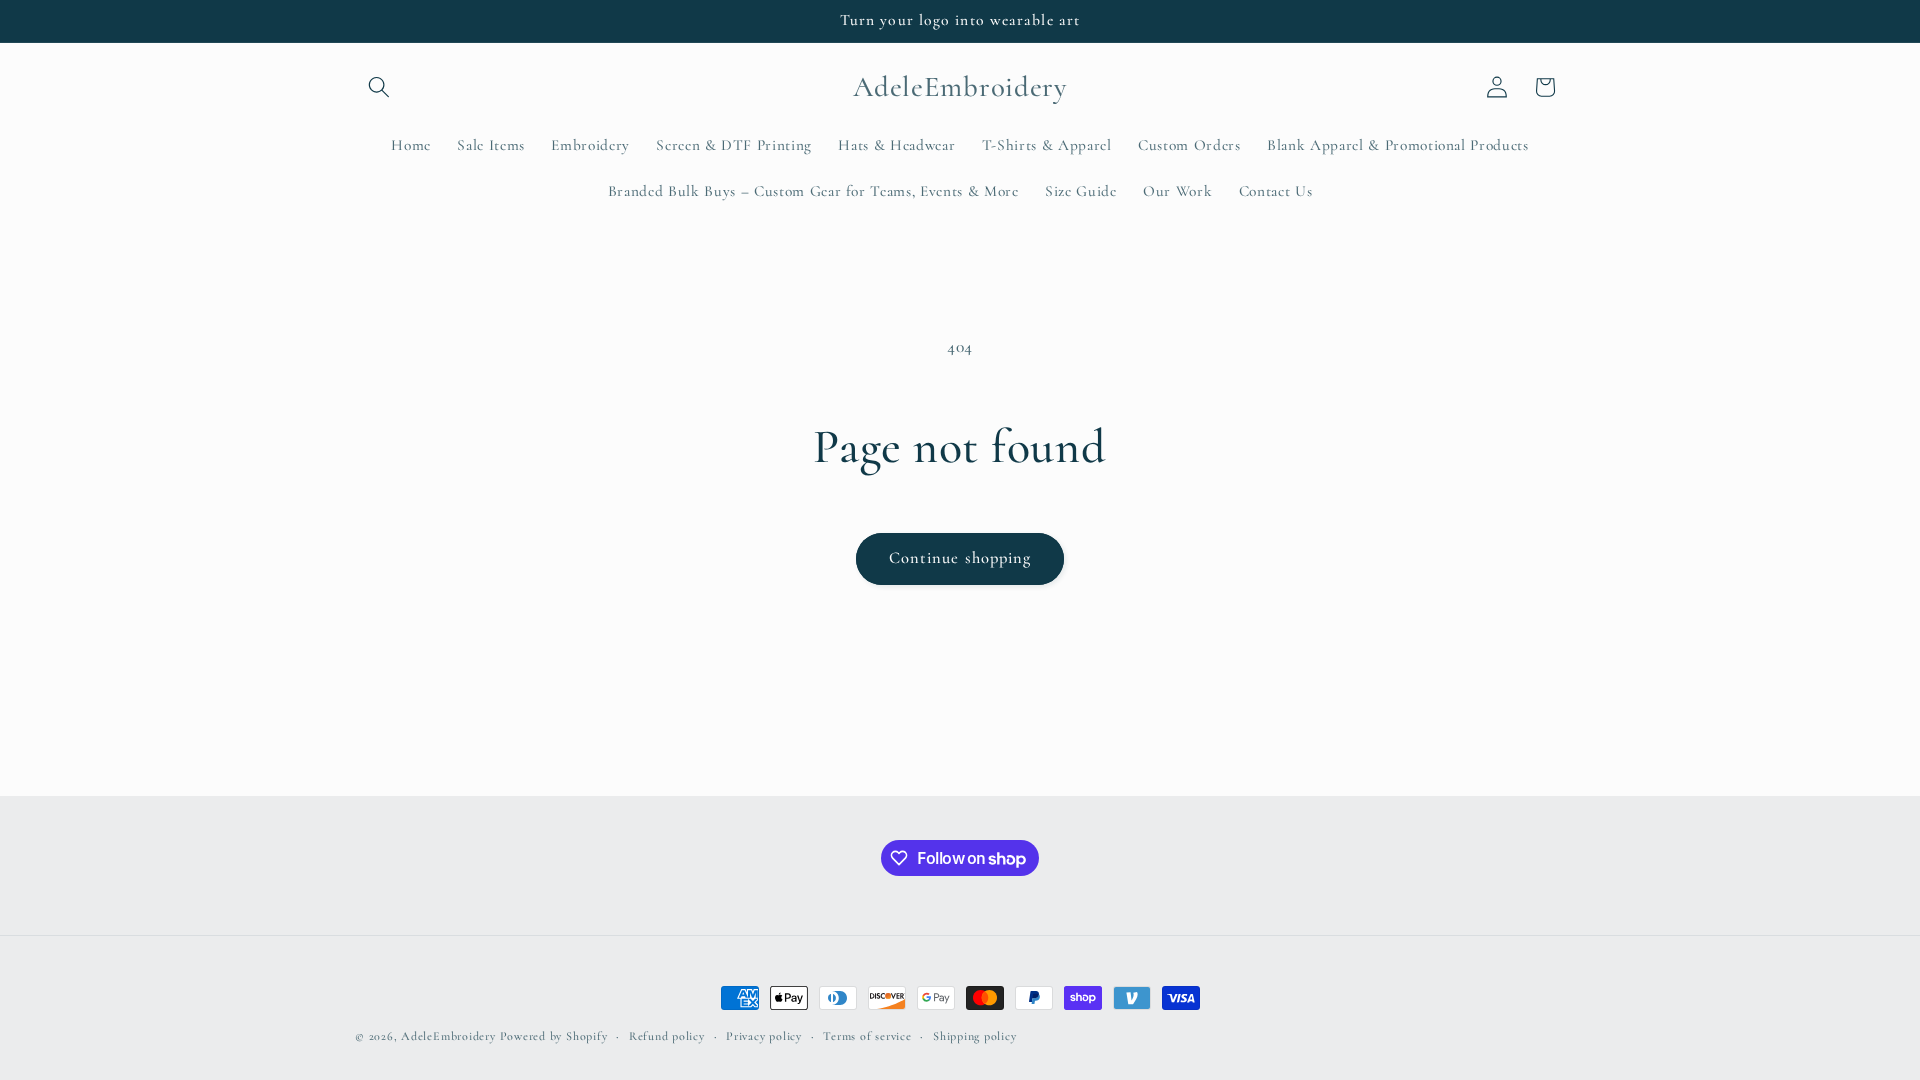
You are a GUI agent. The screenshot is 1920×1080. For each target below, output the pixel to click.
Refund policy (667, 1036)
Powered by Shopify (554, 1036)
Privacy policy (764, 1036)
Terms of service (867, 1036)
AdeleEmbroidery (448, 1036)
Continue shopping (960, 558)
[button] (379, 87)
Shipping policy (975, 1036)
